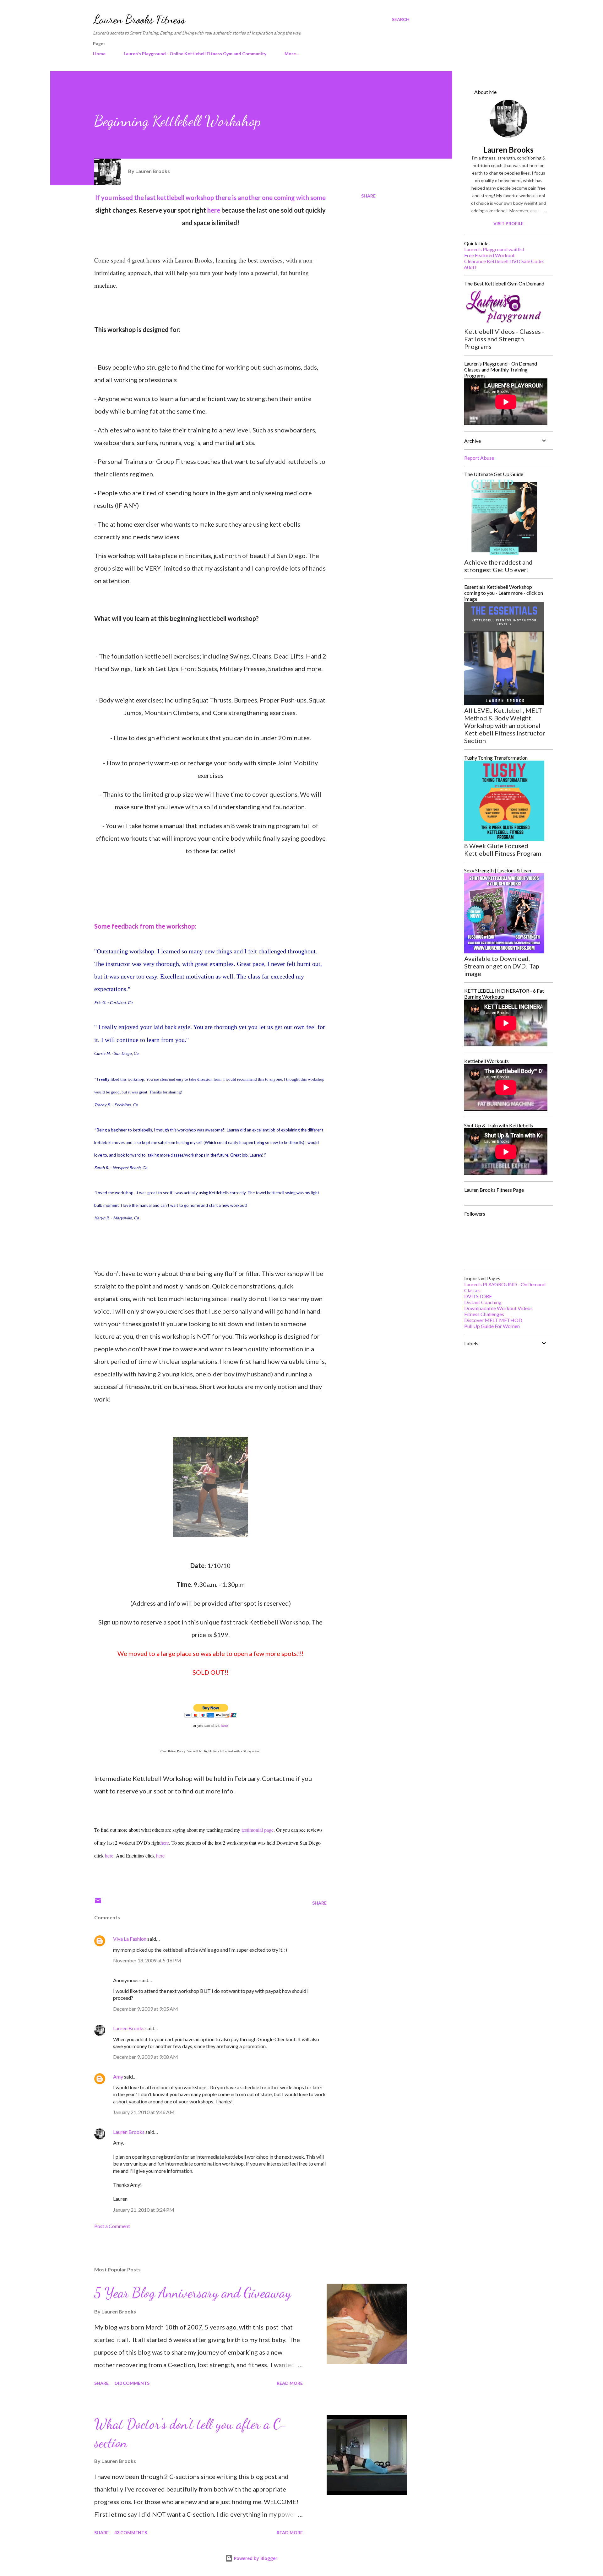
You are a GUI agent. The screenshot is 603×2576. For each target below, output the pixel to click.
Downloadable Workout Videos (498, 1308)
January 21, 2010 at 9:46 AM (144, 2112)
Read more (290, 2383)
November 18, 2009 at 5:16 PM (147, 1960)
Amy (119, 2077)
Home (99, 54)
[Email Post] (98, 1903)
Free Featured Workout (489, 255)
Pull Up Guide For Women (492, 1326)
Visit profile (508, 223)
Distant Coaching (483, 1302)
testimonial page (258, 1830)
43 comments (131, 2533)
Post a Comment (112, 2226)
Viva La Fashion (130, 1939)
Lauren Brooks (129, 2028)
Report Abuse (479, 458)
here (214, 210)
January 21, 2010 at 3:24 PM (144, 2210)
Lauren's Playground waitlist (494, 249)
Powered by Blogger (255, 2558)
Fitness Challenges (484, 1314)
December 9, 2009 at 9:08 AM (146, 2057)
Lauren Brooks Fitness (139, 19)
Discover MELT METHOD (493, 1320)
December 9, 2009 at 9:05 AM (146, 2009)
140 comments (132, 2383)
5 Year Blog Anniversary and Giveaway (193, 2293)
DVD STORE (478, 1296)
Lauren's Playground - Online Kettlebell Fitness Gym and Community (195, 54)
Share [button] (368, 196)
